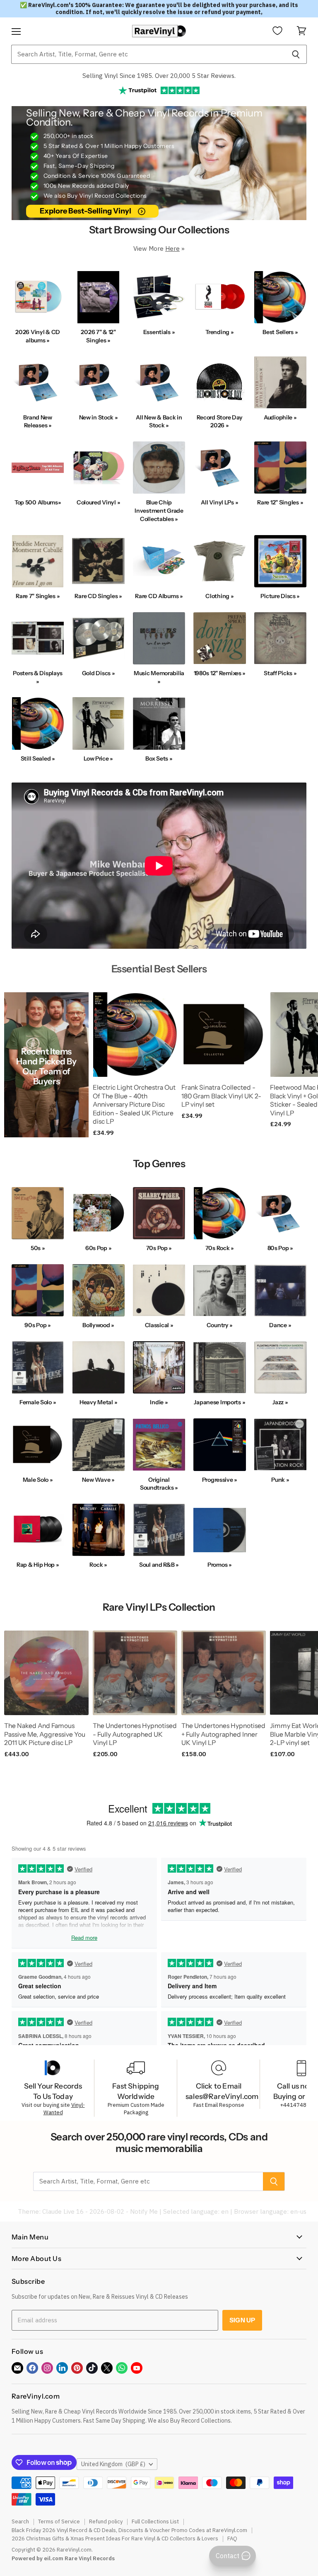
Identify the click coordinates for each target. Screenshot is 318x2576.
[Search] (296, 54)
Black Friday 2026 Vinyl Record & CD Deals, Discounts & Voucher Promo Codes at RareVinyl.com (129, 2530)
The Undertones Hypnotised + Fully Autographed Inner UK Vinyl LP (223, 1734)
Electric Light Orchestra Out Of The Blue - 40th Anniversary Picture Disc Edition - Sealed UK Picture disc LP (134, 1105)
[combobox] (148, 54)
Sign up (242, 2320)
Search (20, 2521)
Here (172, 248)
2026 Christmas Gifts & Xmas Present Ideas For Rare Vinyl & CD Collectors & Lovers (115, 2538)
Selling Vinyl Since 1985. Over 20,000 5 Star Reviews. (159, 76)
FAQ (232, 2538)
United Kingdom (113, 2464)
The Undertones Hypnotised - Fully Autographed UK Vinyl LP (135, 1734)
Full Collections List (155, 2521)
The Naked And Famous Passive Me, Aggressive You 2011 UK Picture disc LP (45, 1734)
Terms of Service (59, 2521)
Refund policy (106, 2521)
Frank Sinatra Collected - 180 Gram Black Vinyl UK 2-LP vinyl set (221, 1096)
